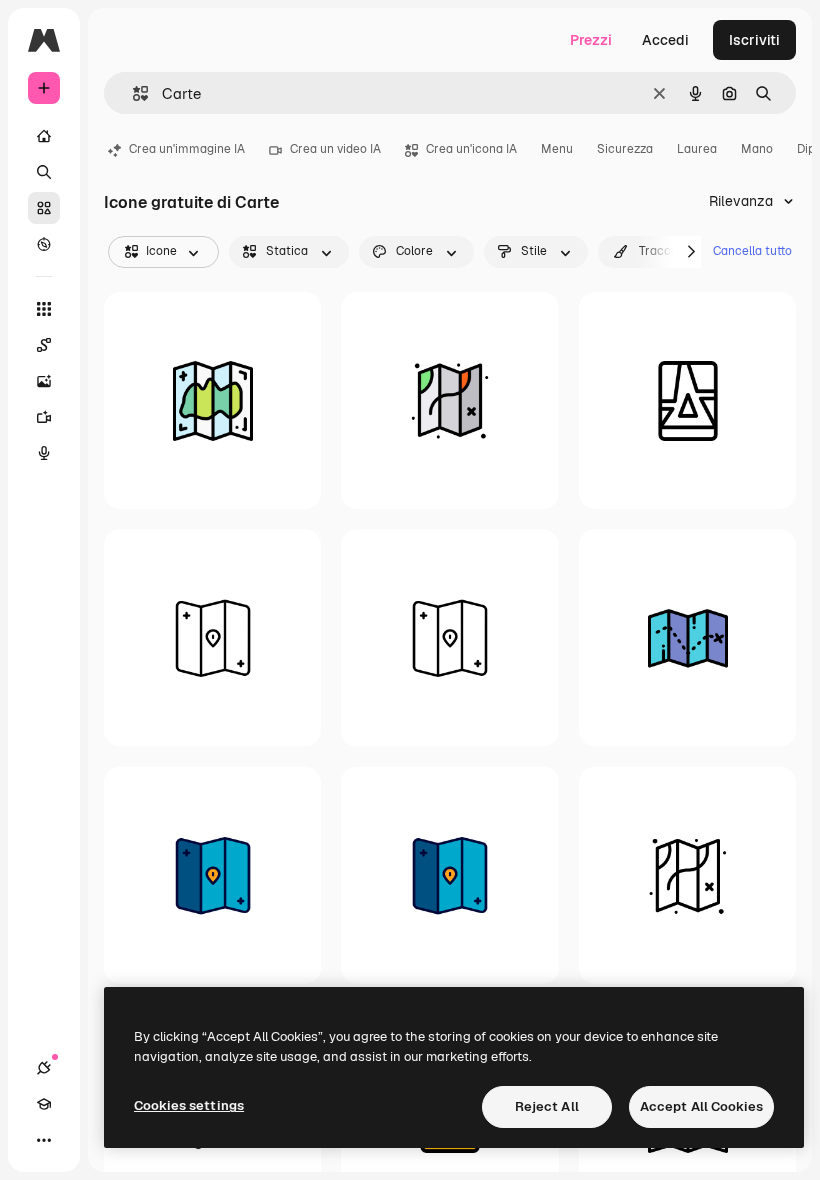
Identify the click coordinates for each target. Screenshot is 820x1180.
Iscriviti (754, 40)
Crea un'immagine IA (187, 149)
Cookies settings (189, 1105)
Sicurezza (625, 149)
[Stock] (44, 208)
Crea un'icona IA (471, 149)
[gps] (687, 400)
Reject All (547, 1106)
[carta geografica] (212, 400)
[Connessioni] (44, 1068)
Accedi (665, 40)
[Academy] (44, 1104)
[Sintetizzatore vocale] (44, 453)
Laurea (697, 149)
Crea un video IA (335, 149)
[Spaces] (44, 345)
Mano (757, 149)
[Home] (44, 136)
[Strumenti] (44, 309)
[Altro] (44, 1140)
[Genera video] (44, 417)
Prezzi (591, 40)
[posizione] (212, 637)
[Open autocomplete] (132, 93)
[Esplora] (44, 244)
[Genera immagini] (44, 381)
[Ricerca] (44, 172)
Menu (557, 149)
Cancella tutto (752, 251)
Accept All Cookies (701, 1106)
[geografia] (449, 400)
